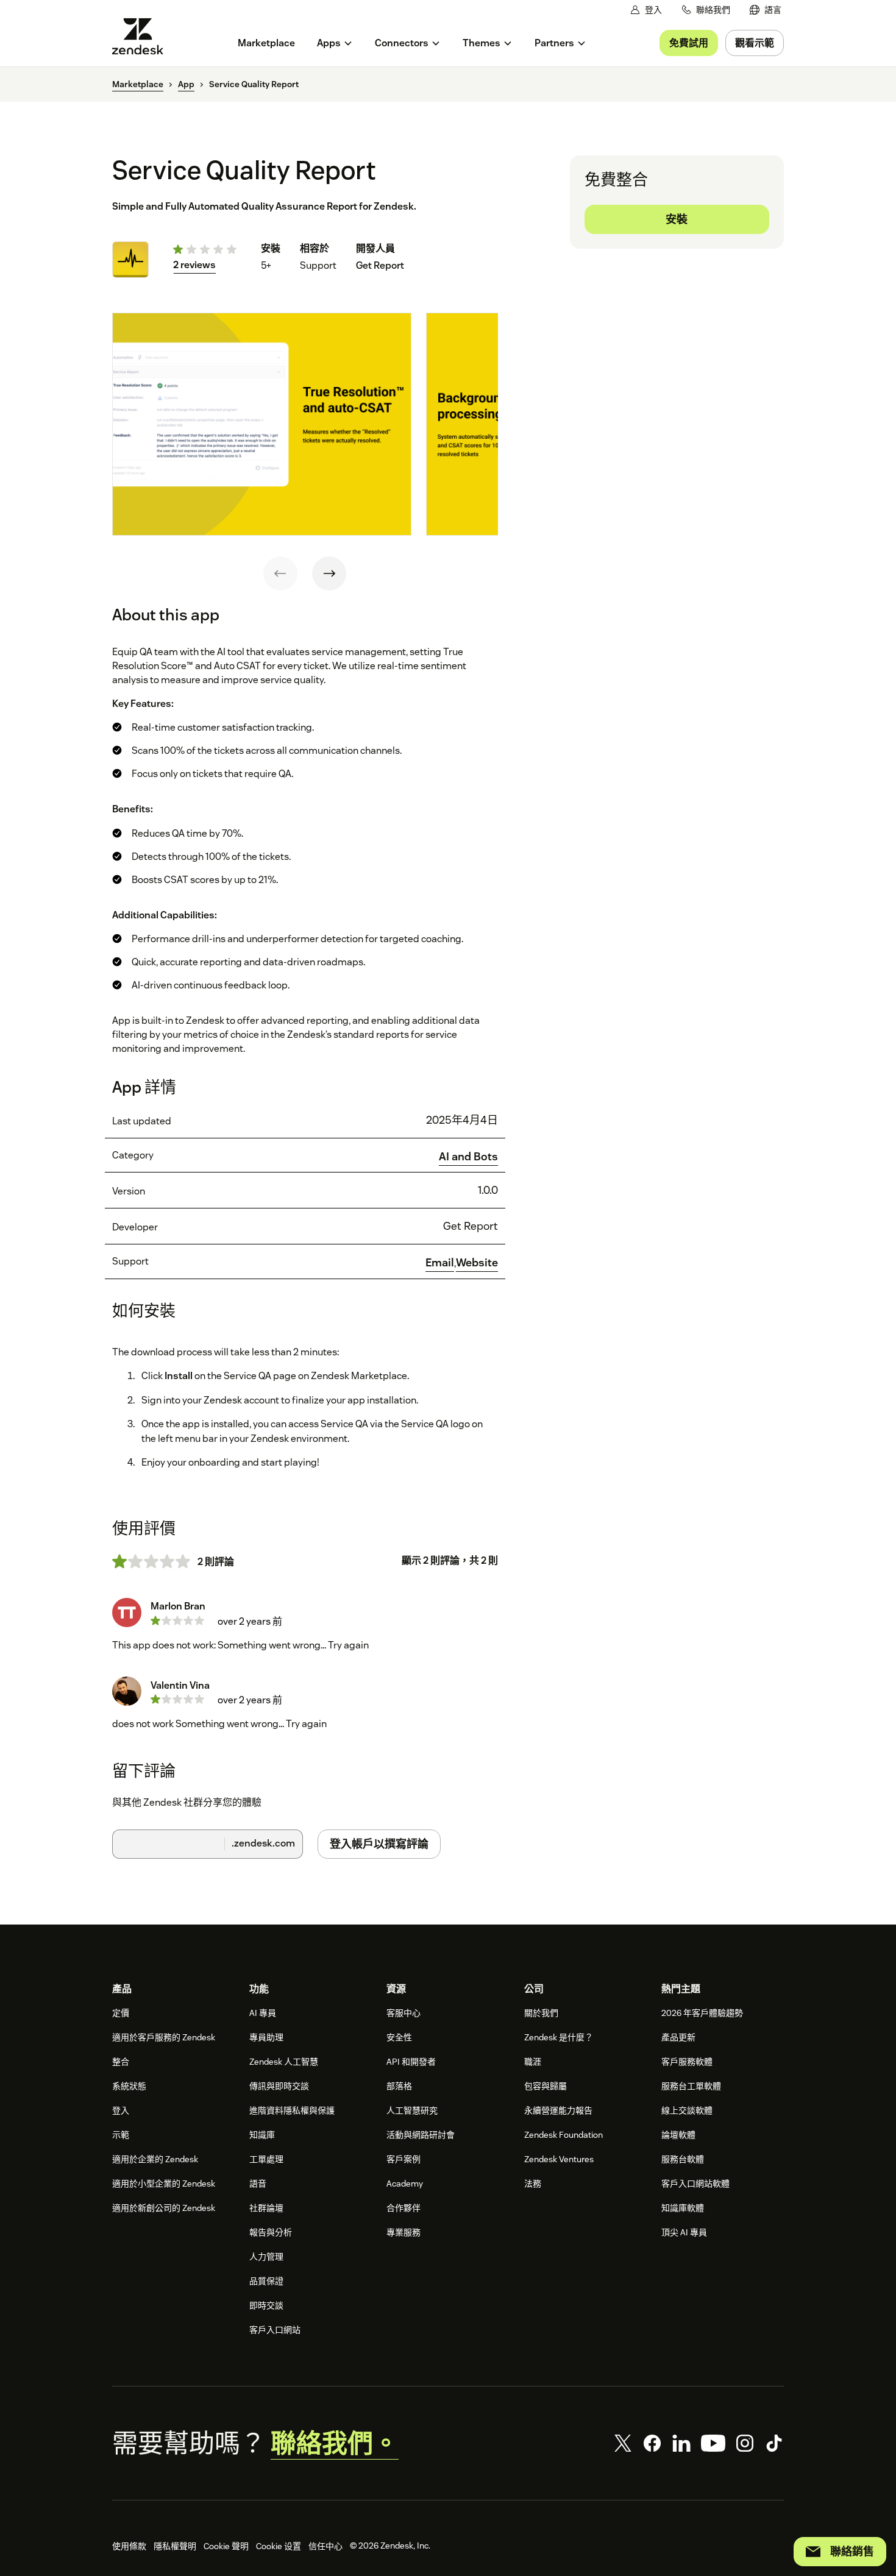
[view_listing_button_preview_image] (262, 424)
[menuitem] (766, 10)
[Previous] (280, 573)
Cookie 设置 (279, 2546)
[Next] (329, 573)
